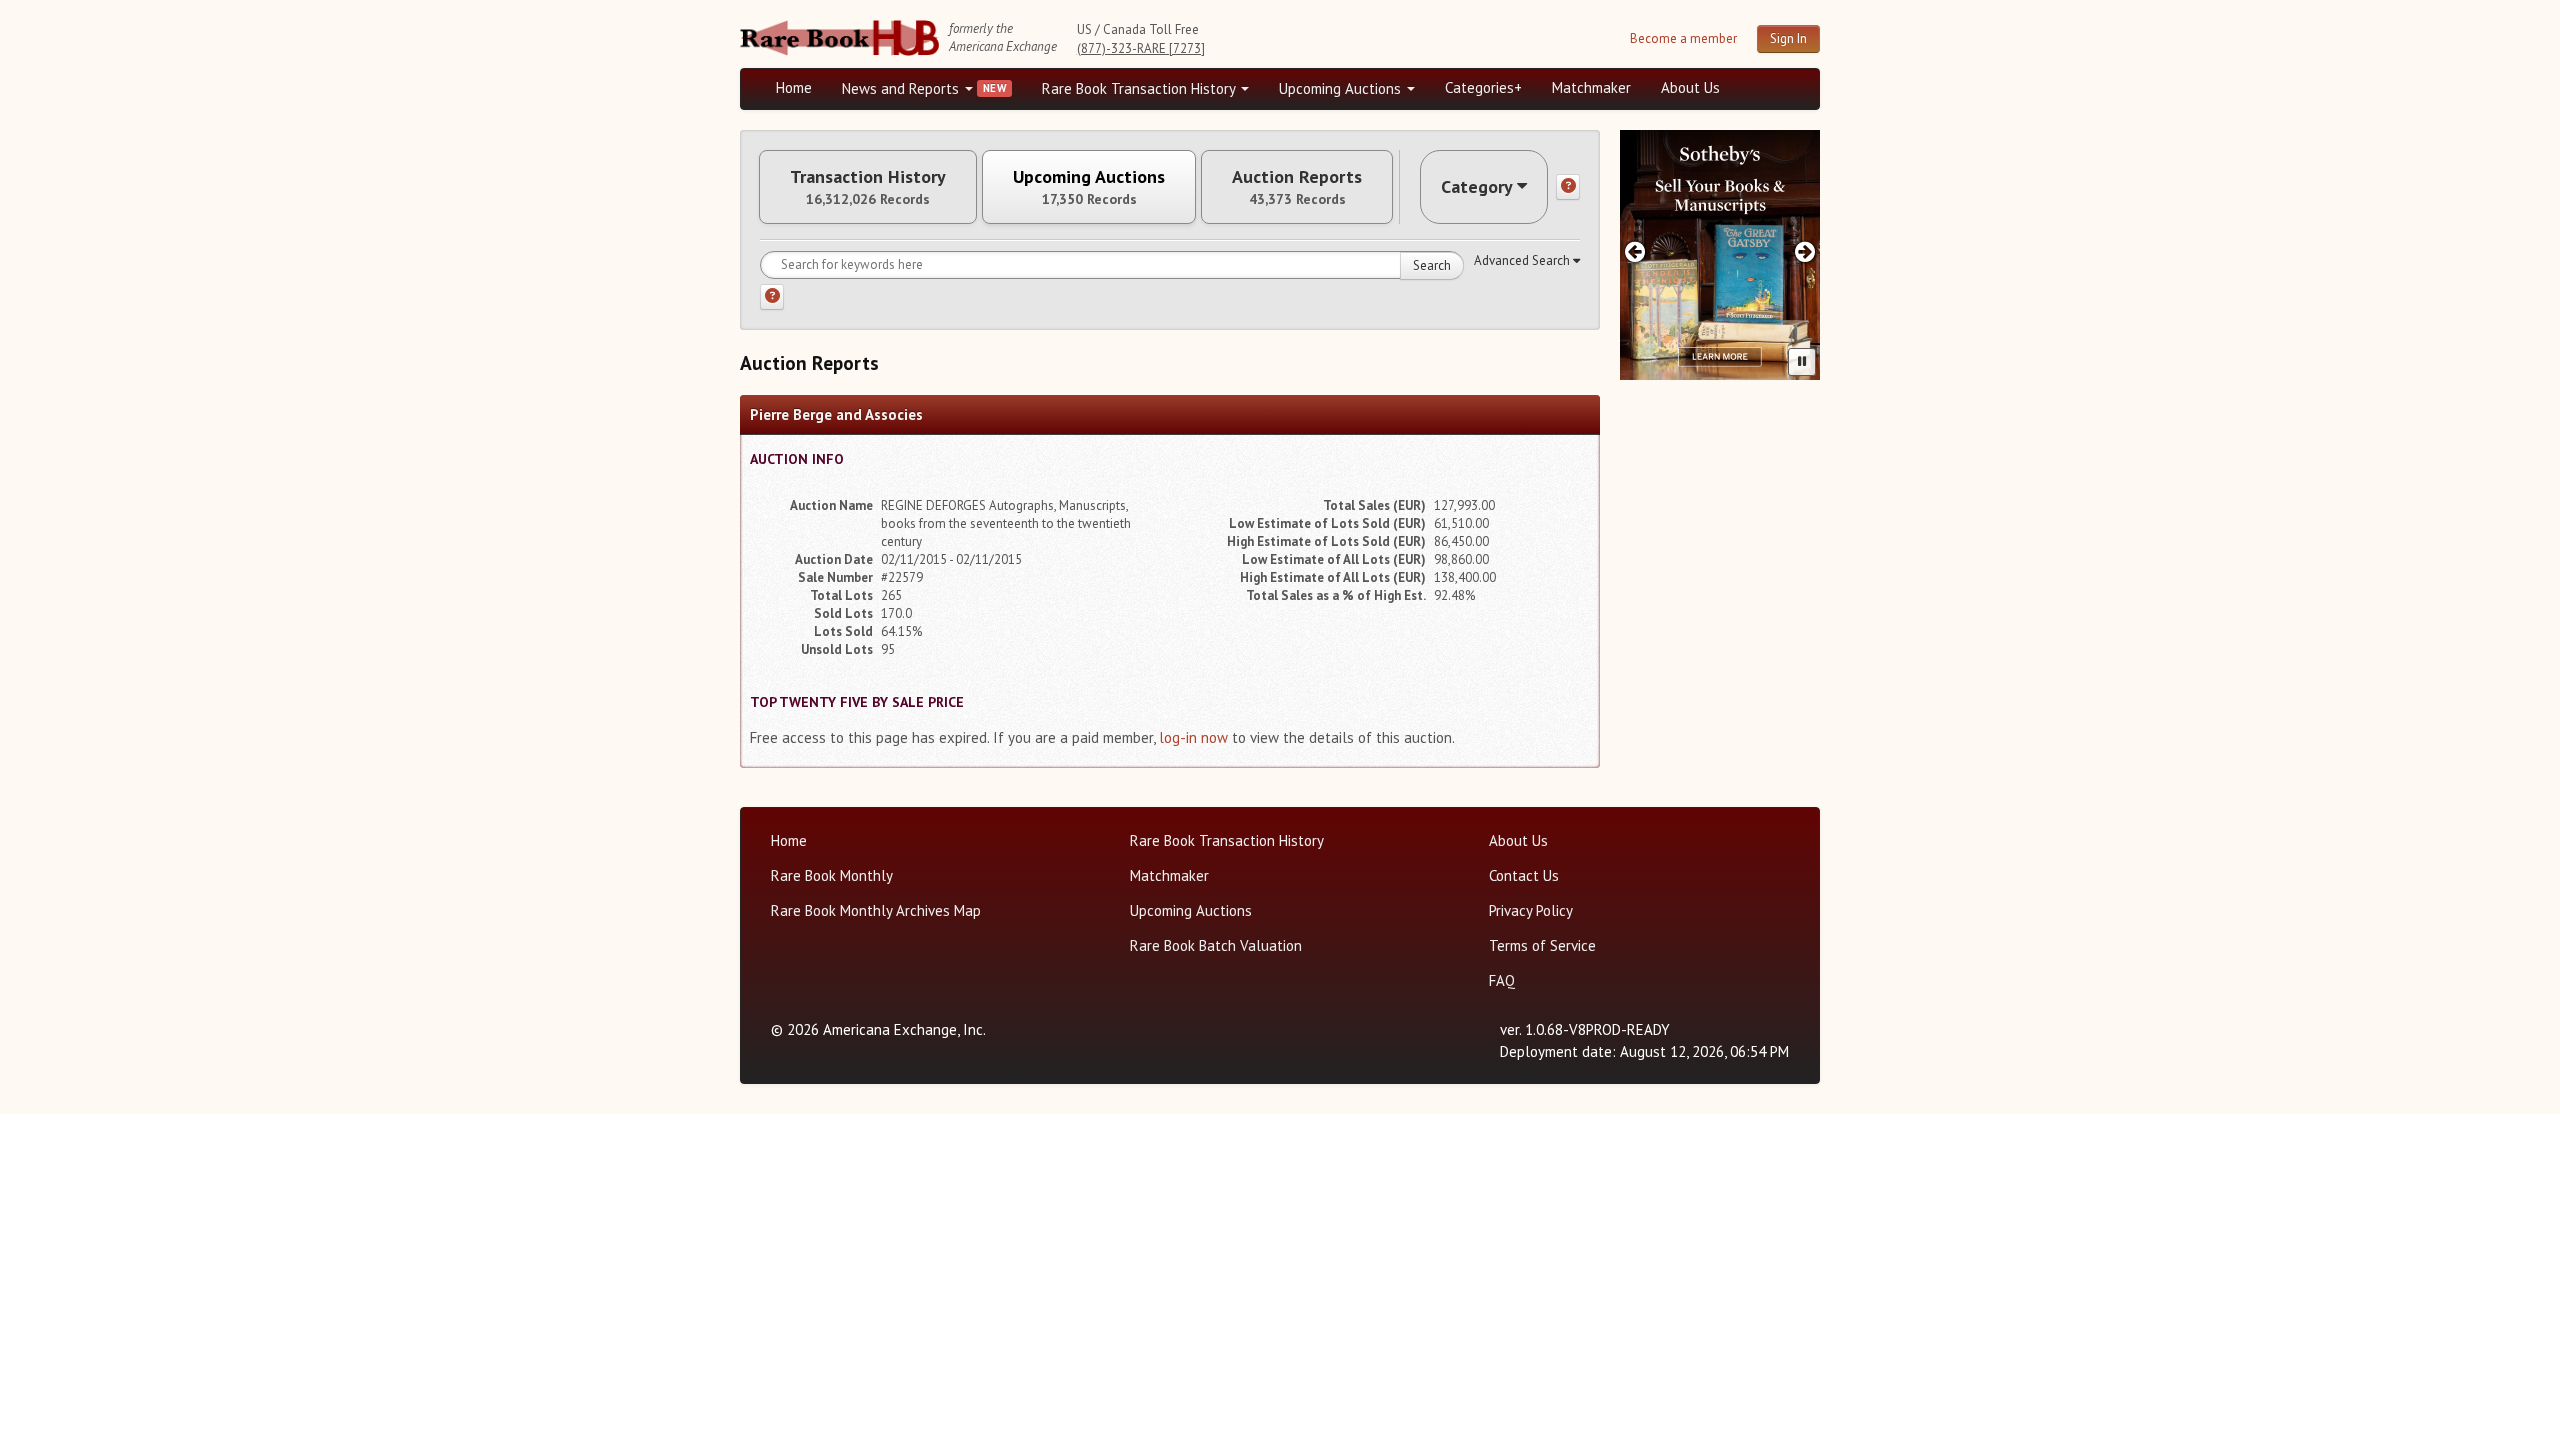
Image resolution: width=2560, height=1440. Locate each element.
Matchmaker (1591, 87)
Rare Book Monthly (832, 875)
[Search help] (772, 297)
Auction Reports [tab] (1297, 187)
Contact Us (1524, 875)
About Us (1690, 87)
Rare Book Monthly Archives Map (876, 910)
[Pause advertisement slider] (1802, 362)
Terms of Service (1542, 945)
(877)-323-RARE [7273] (1141, 48)
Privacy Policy (1531, 910)
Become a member (1683, 38)
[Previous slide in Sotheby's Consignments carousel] (1634, 251)
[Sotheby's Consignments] (1720, 255)
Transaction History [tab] (868, 187)
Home (794, 87)
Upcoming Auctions (1342, 88)
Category (1477, 186)
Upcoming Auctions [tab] (1089, 187)
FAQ (1502, 980)
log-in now (1193, 737)
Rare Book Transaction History (1140, 88)
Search (1432, 265)
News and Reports (902, 88)
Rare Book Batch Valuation (1216, 945)
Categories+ (1483, 87)
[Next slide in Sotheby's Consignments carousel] (1805, 251)
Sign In (1788, 38)
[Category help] (1568, 187)
